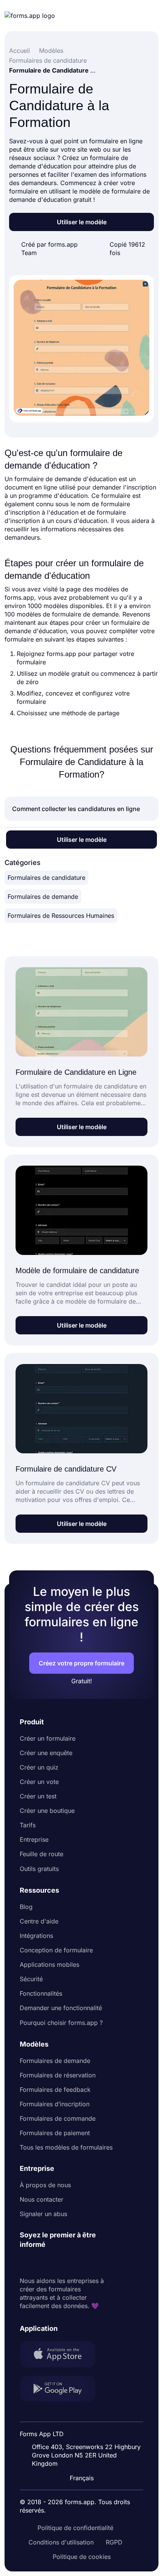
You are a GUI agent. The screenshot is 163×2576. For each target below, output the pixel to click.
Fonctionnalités (41, 1993)
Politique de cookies (82, 2557)
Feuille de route (42, 1854)
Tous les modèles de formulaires (66, 2147)
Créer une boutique (47, 1811)
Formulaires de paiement (55, 2133)
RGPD (114, 2542)
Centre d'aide (39, 1921)
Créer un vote (39, 1782)
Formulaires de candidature (46, 878)
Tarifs (28, 1825)
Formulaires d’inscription (55, 2104)
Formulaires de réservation (58, 2075)
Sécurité (31, 1979)
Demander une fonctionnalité (61, 2008)
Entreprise (34, 1839)
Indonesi (84, 2414)
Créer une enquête (46, 1753)
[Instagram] (42, 2263)
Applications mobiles (49, 1964)
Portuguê (85, 2429)
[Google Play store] (62, 2390)
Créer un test (38, 1796)
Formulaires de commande (58, 2118)
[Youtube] (76, 2263)
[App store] (62, 2355)
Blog (26, 1907)
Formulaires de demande (43, 897)
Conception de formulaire (56, 1950)
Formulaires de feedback (55, 2090)
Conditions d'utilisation (61, 2542)
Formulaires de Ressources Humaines (61, 916)
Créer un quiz (39, 1767)
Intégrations (36, 1936)
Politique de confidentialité (75, 2528)
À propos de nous (45, 2185)
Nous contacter (42, 2199)
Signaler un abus (43, 2214)
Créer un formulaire (48, 1738)
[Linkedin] (26, 2263)
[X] (59, 2263)
